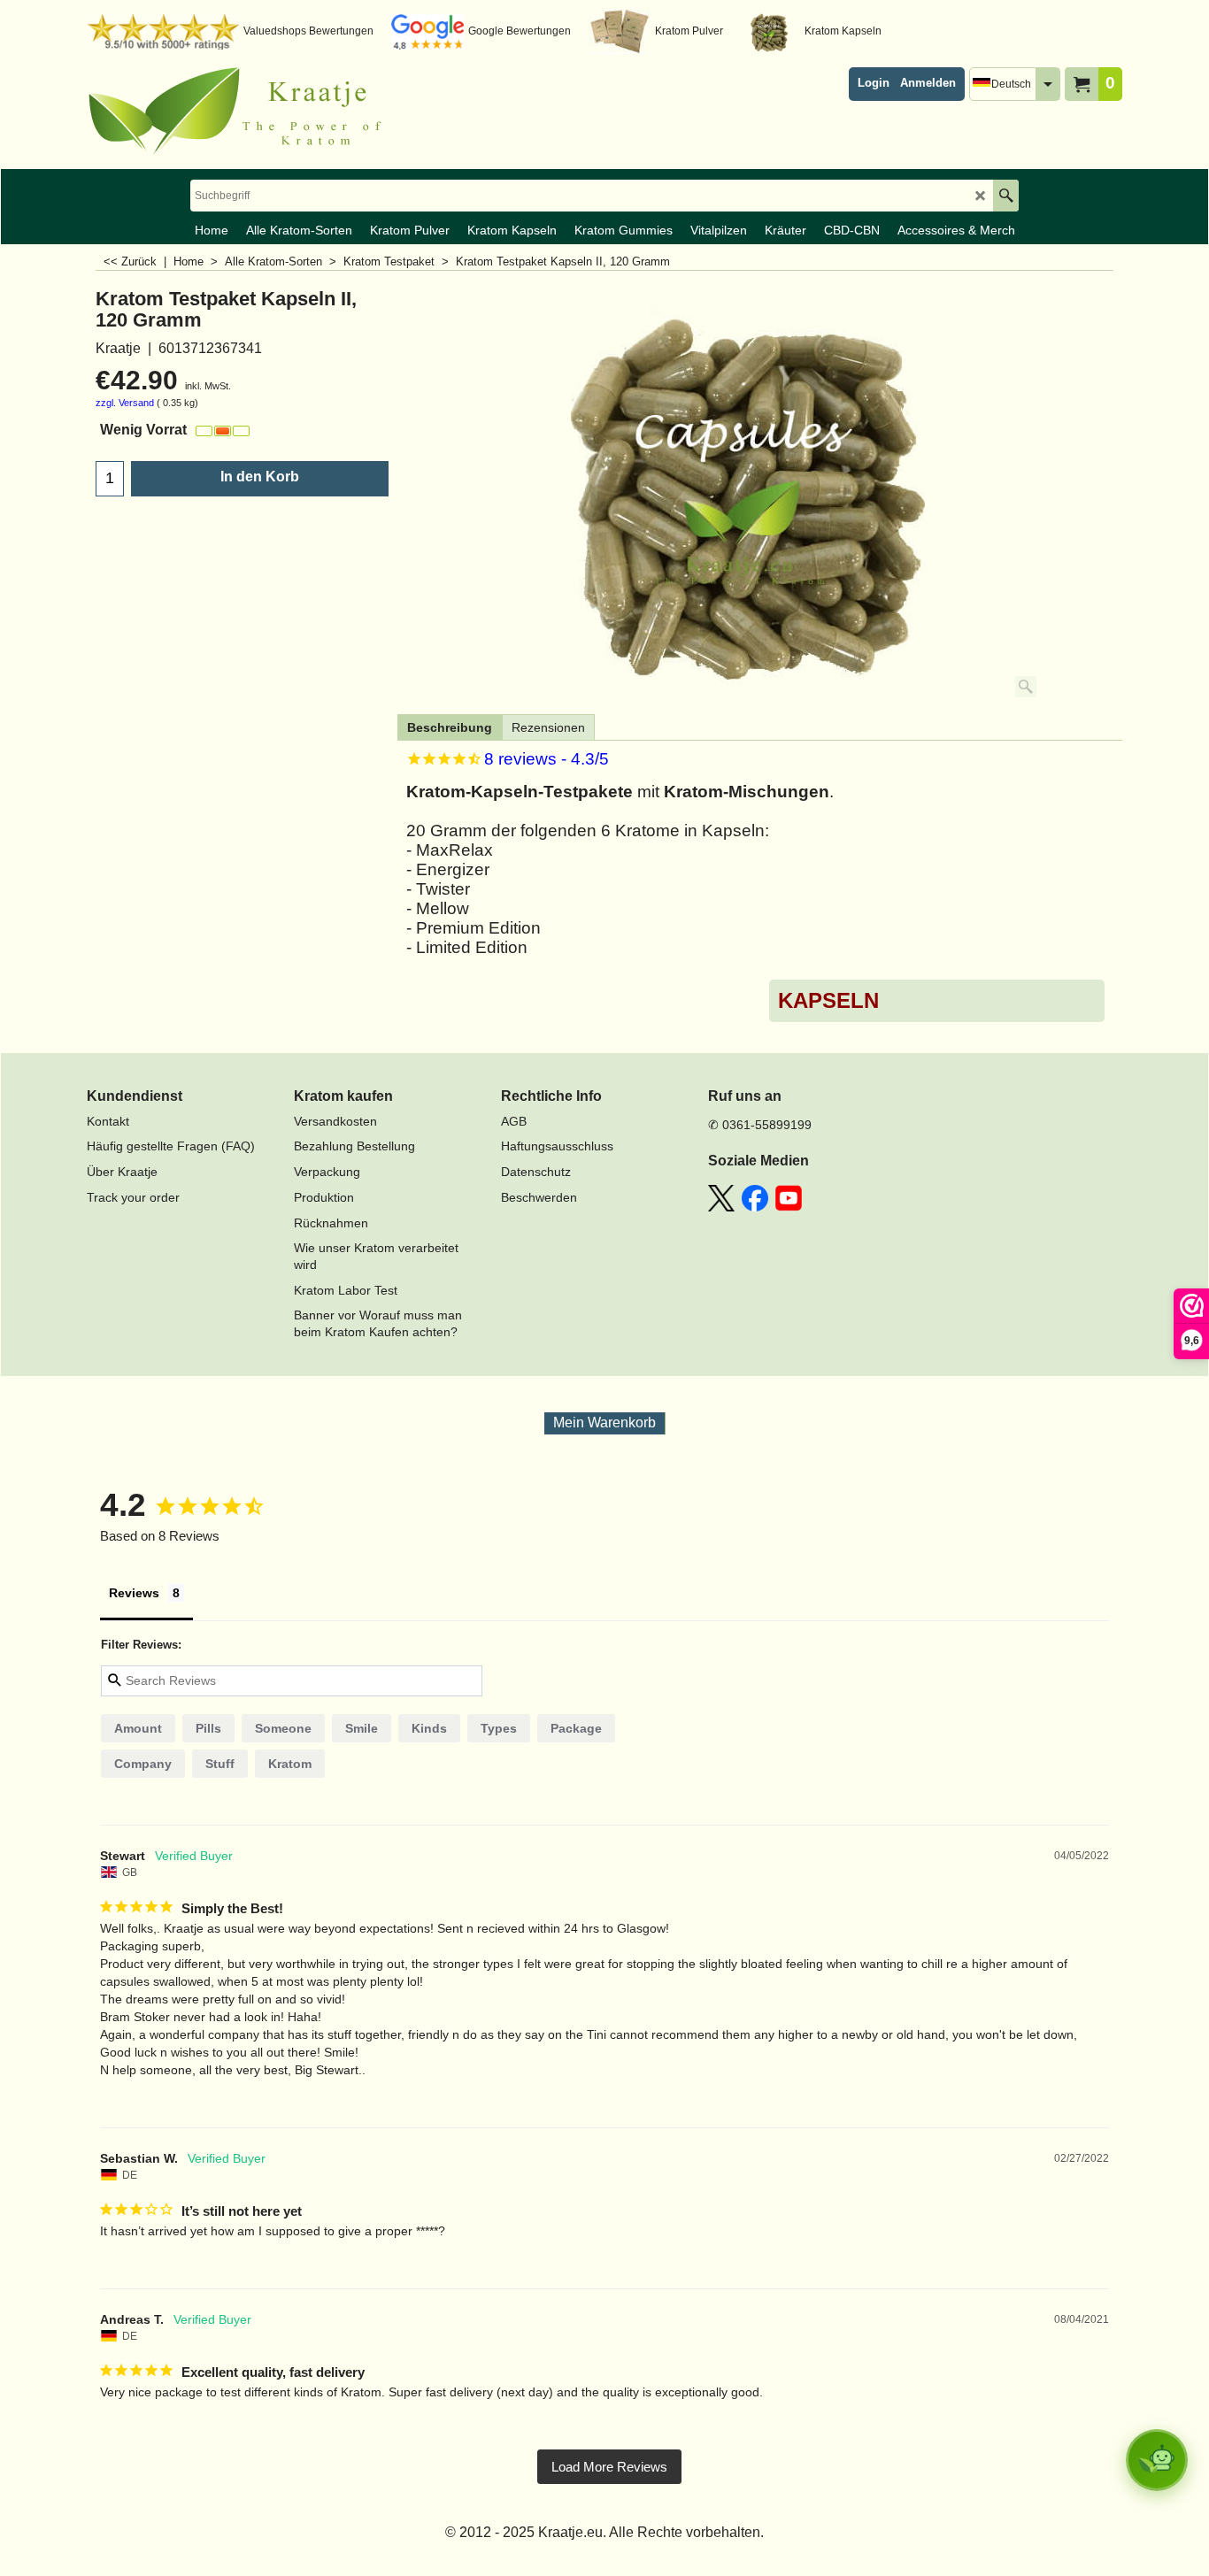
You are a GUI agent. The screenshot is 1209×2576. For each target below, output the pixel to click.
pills (208, 1728)
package (576, 1728)
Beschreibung (450, 727)
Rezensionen (548, 727)
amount (138, 1728)
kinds (429, 1728)
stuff (220, 1764)
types (499, 1728)
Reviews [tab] (134, 1593)
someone (283, 1728)
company (143, 1764)
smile (362, 1728)
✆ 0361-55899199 (760, 1125)
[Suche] (1006, 196)
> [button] (609, 2467)
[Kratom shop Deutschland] (242, 111)
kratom (290, 1764)
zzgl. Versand (125, 403)
